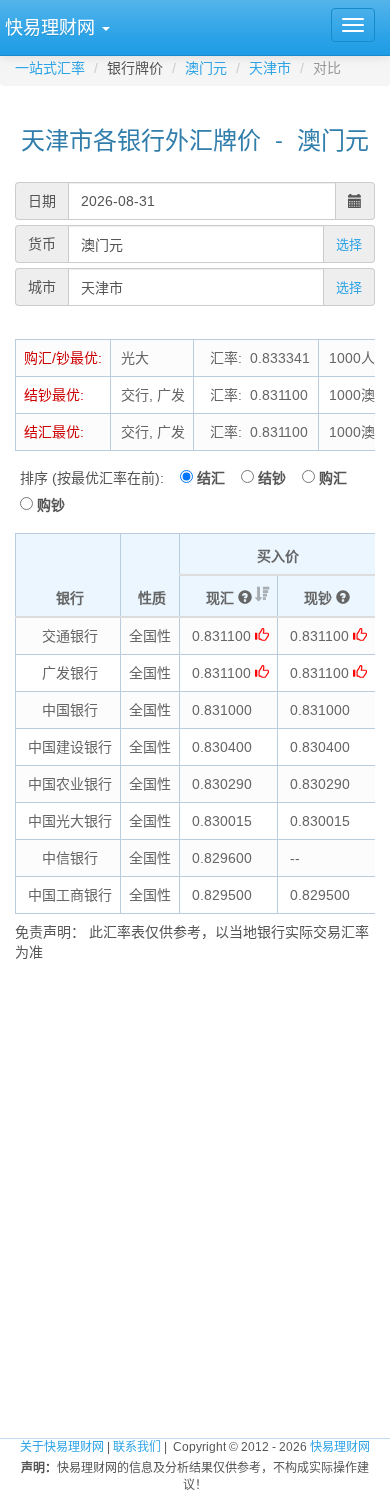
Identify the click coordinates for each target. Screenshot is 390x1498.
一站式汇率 (50, 68)
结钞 (278, 478)
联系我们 (137, 1447)
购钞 (51, 505)
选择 (349, 244)
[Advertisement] (195, 1187)
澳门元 (206, 68)
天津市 (270, 68)
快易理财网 (340, 1447)
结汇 (217, 478)
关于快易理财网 (62, 1447)
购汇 (339, 478)
